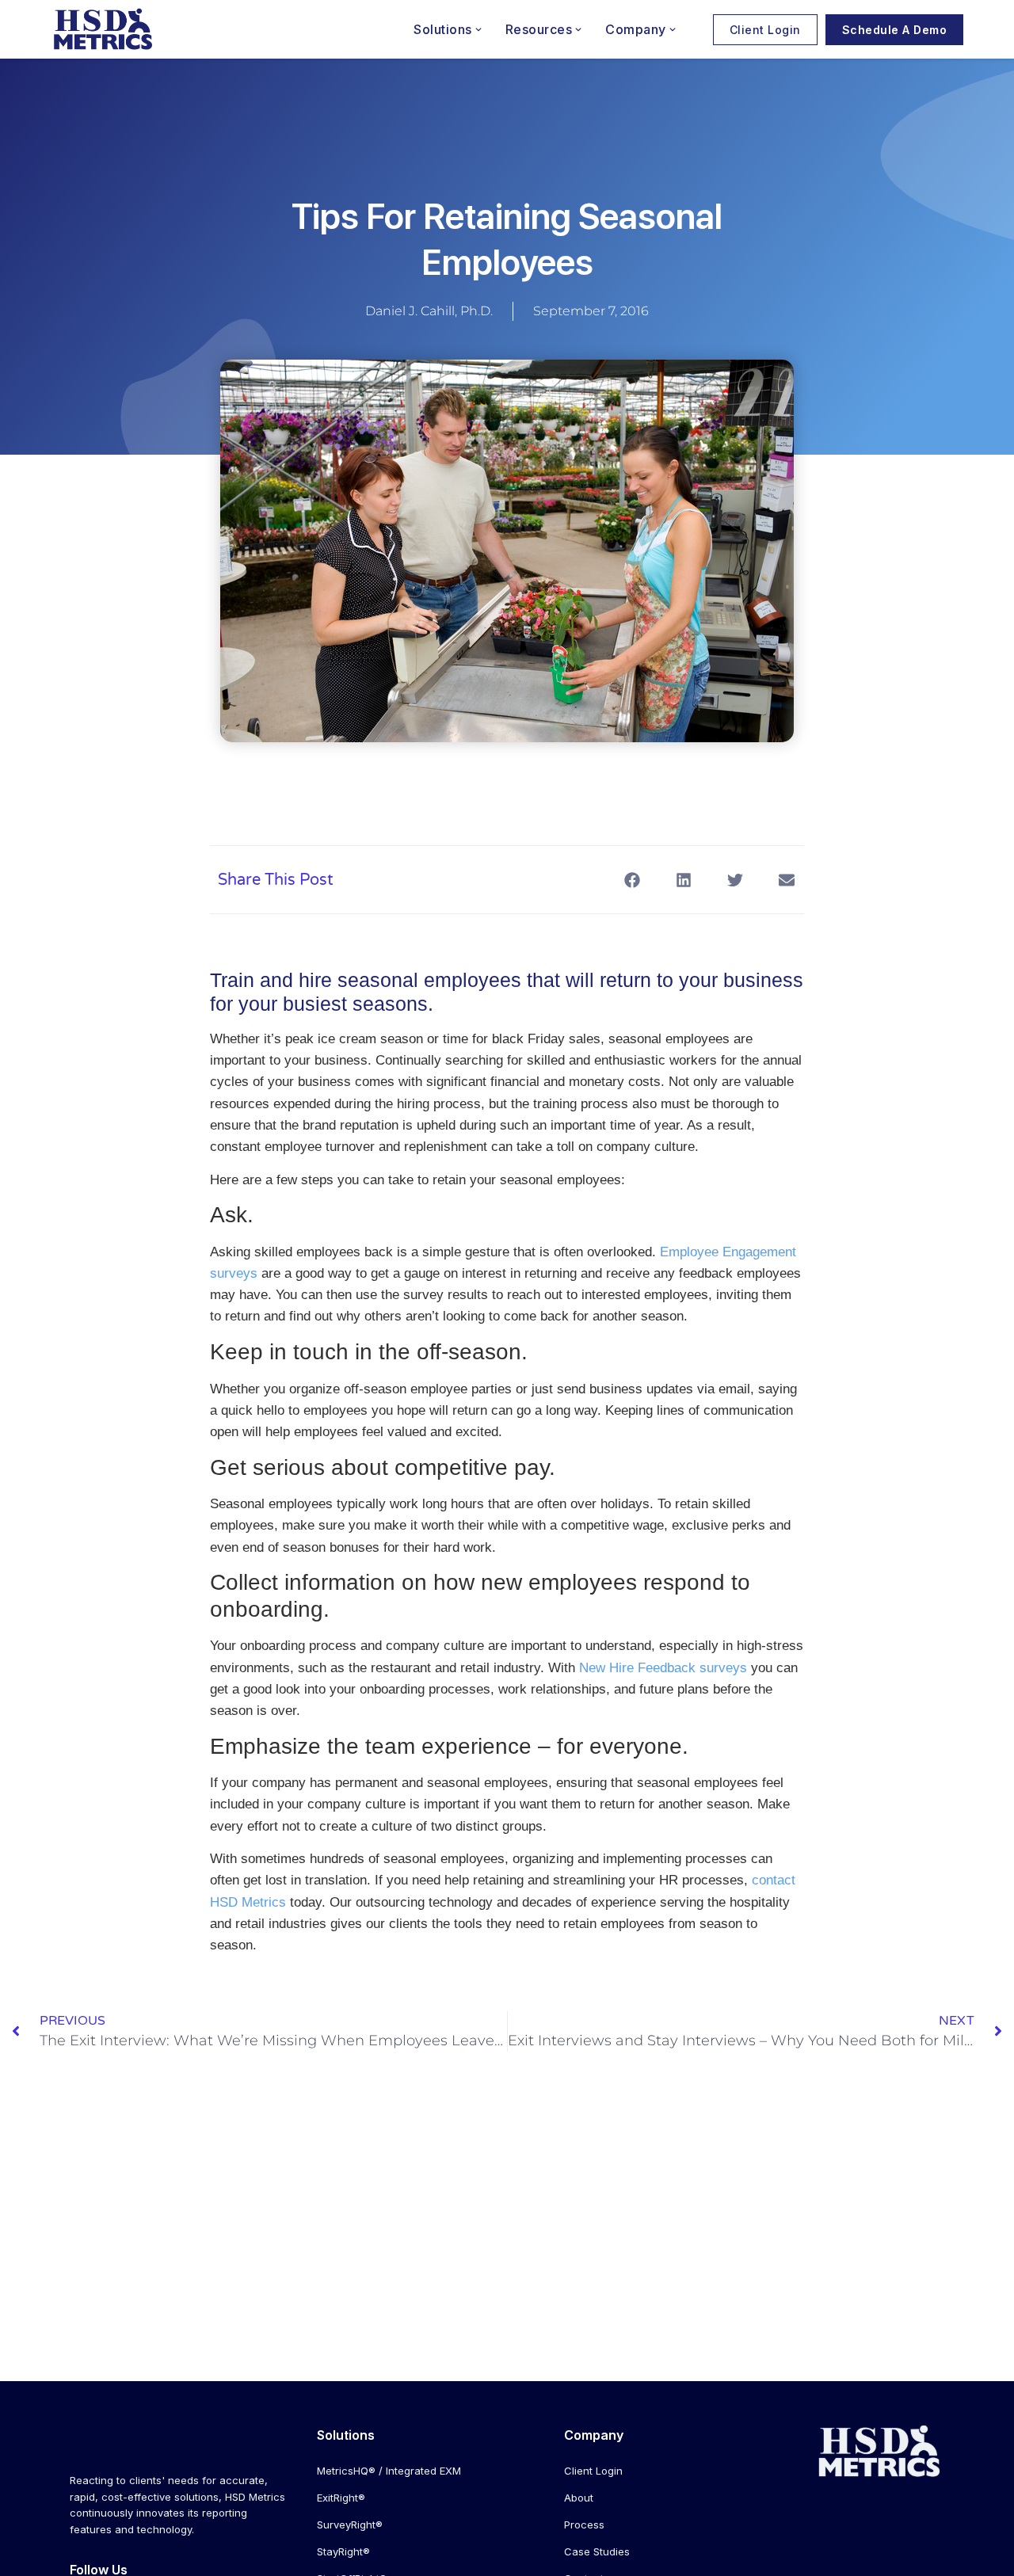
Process (584, 2525)
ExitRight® (341, 2498)
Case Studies (597, 2551)
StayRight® (343, 2551)
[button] (632, 880)
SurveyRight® (350, 2525)
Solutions (443, 29)
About (579, 2498)
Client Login (765, 30)
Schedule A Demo (895, 30)
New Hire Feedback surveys (663, 1668)
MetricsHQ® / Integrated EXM (389, 2471)
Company (636, 29)
